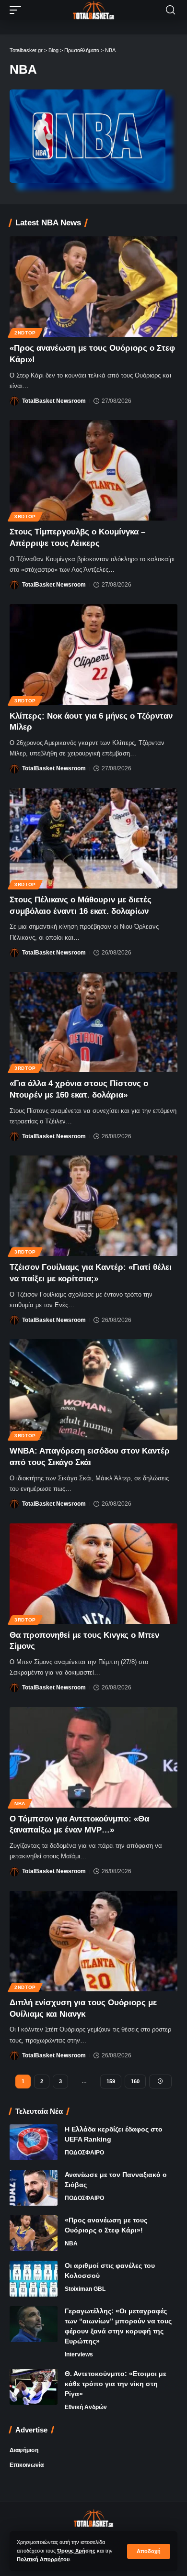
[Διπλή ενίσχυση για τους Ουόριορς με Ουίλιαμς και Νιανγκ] (93, 1941)
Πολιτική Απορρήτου (43, 2559)
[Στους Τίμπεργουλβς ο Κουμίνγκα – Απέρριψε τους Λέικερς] (93, 470)
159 (111, 2081)
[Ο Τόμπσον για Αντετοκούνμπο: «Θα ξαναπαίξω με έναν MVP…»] (93, 1757)
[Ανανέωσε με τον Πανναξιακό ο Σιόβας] (34, 2188)
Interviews (79, 2354)
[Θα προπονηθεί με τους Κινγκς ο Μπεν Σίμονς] (93, 1574)
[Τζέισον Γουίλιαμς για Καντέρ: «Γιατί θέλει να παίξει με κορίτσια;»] (93, 1206)
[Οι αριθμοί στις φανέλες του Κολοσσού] (34, 2279)
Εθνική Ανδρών (86, 2407)
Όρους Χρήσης (76, 2551)
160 (135, 2081)
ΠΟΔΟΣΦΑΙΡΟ (84, 2153)
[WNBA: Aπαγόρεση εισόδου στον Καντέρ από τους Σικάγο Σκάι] (93, 1389)
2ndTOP (25, 333)
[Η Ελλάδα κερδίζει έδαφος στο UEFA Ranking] (34, 2142)
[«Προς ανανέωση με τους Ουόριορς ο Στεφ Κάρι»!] (93, 287)
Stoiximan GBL (85, 2289)
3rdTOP (25, 516)
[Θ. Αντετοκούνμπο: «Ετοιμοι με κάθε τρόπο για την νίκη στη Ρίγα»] (34, 2387)
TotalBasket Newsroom (54, 401)
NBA (20, 1804)
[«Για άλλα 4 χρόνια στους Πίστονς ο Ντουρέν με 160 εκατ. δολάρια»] (93, 1022)
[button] (149, 2551)
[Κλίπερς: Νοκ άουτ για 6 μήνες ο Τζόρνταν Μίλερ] (93, 655)
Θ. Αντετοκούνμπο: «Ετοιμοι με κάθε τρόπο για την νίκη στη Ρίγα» (116, 2384)
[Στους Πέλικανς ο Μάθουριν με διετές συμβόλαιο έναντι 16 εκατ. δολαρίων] (93, 838)
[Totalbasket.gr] (93, 10)
